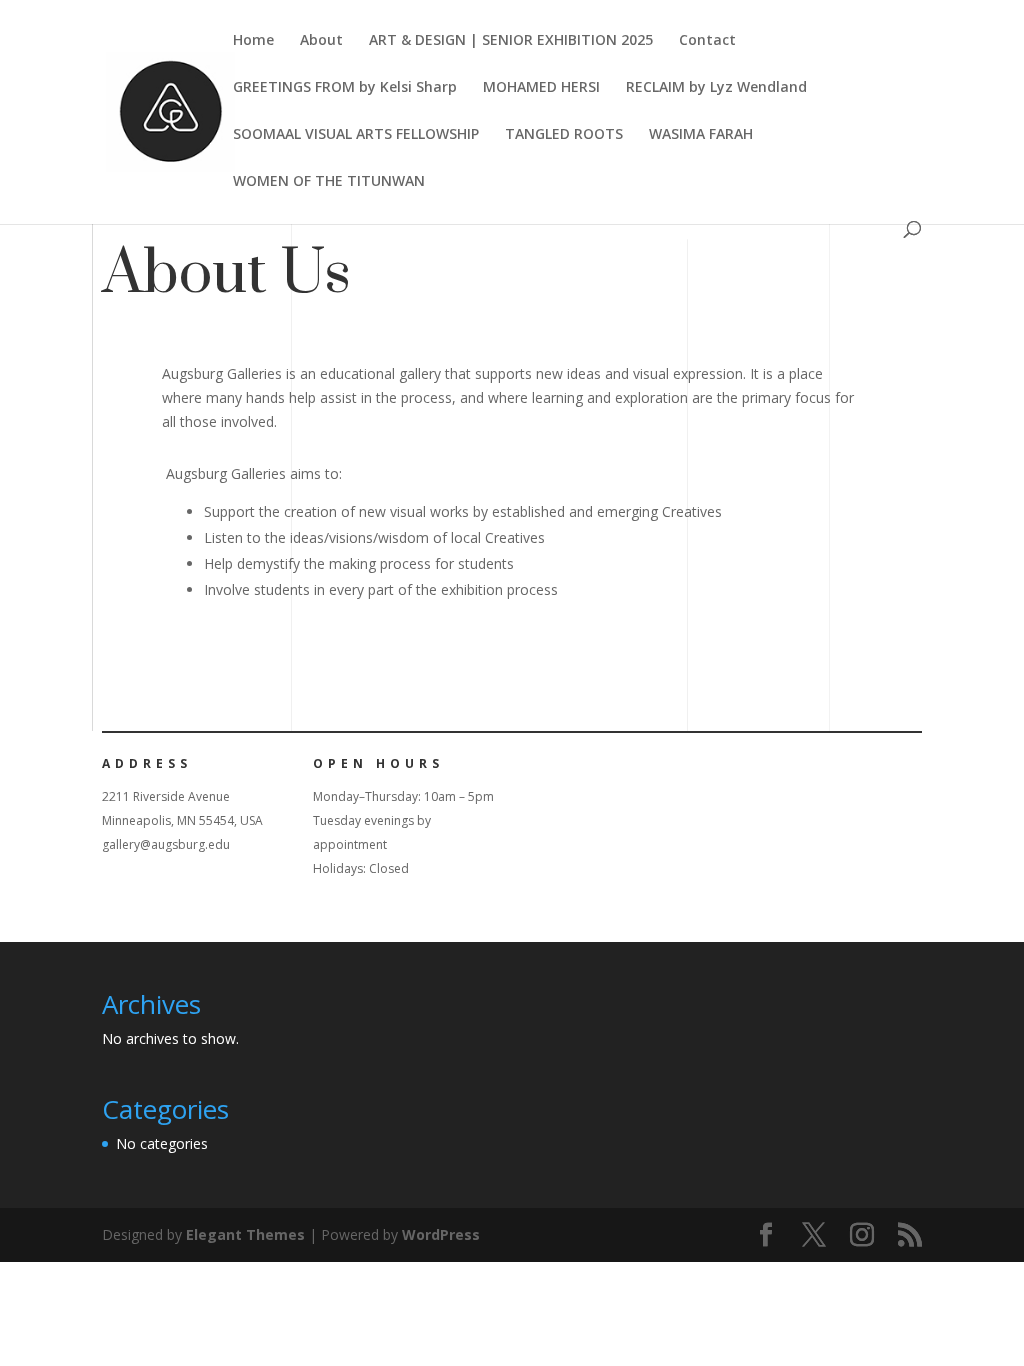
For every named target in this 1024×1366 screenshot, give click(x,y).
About (321, 41)
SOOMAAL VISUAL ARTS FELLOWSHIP (356, 135)
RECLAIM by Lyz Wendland (716, 88)
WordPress (441, 1234)
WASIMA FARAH (701, 135)
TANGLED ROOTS (564, 135)
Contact (707, 41)
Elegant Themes (245, 1234)
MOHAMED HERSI (541, 88)
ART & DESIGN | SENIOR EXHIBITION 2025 (511, 41)
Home (253, 41)
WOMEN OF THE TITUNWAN (329, 182)
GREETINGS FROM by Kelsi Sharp (345, 88)
